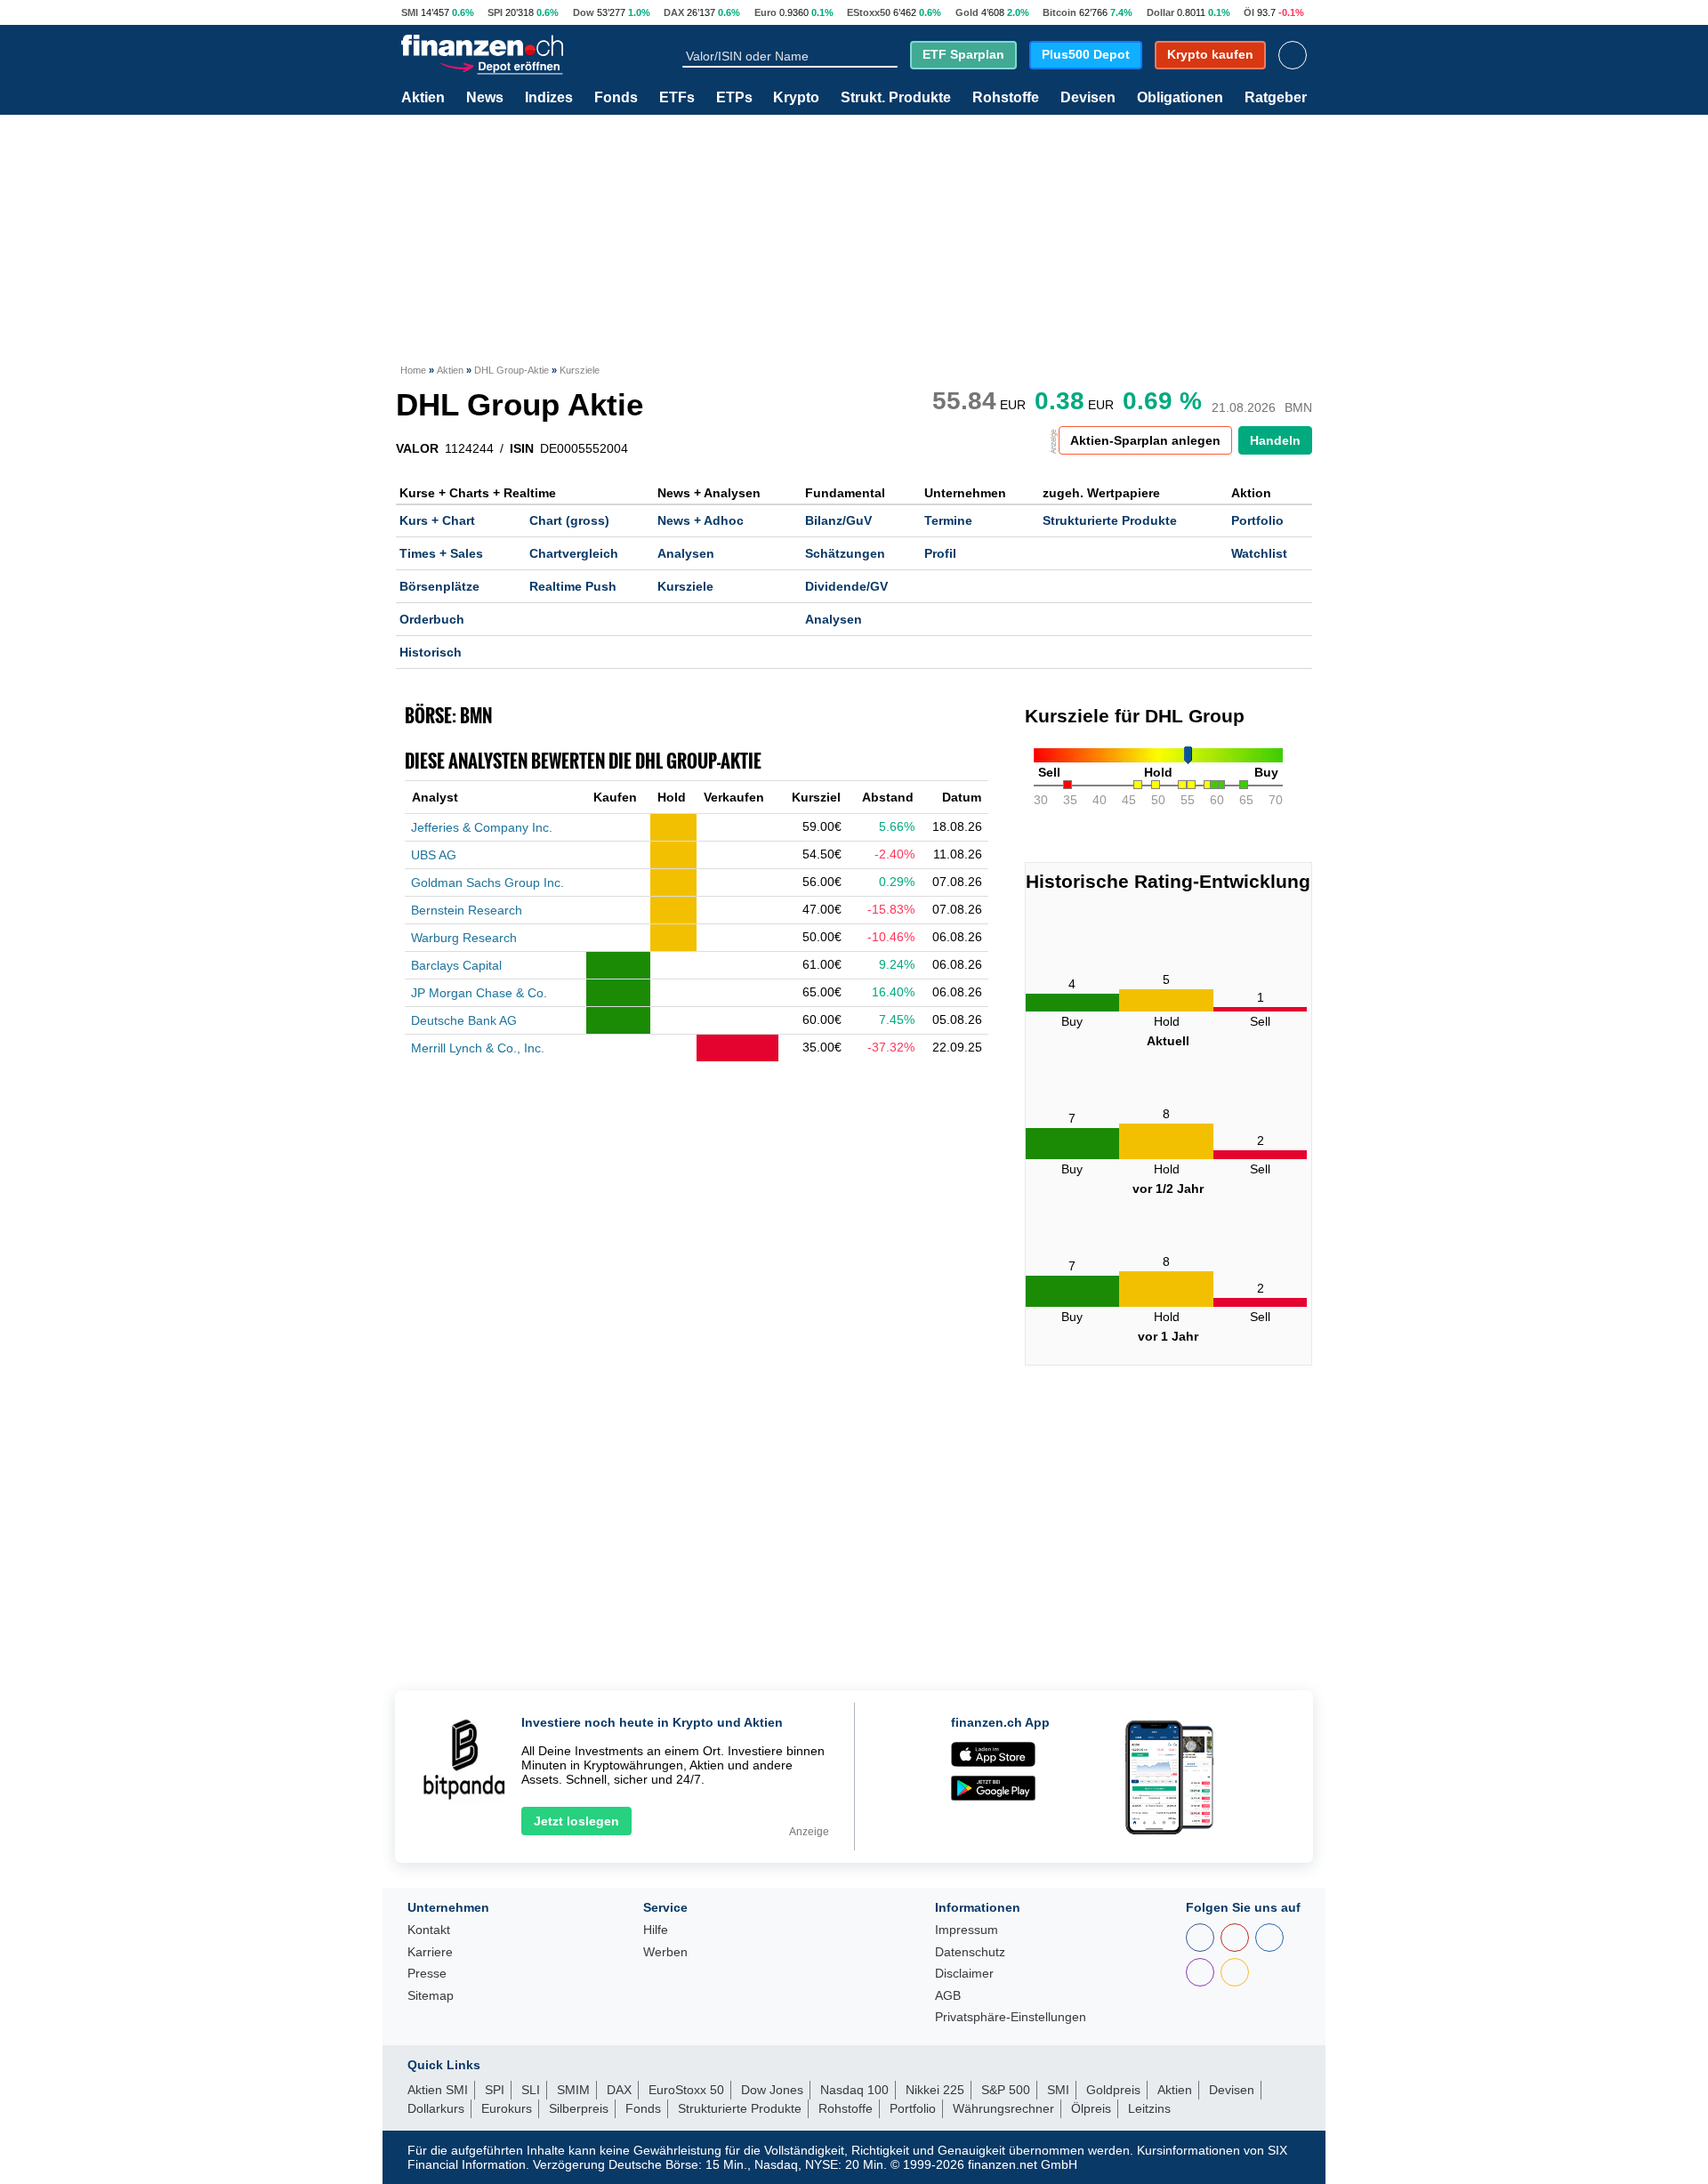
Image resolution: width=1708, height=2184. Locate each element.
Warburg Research (464, 938)
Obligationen (1180, 98)
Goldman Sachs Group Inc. (487, 882)
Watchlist (1259, 553)
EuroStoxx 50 (686, 2090)
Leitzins (1149, 2108)
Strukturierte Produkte (1110, 520)
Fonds (616, 98)
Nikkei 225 (935, 2090)
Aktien (423, 98)
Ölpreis (1091, 2108)
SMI (410, 12)
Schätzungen (845, 553)
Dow (584, 12)
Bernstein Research (467, 910)
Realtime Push (573, 586)
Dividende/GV (846, 586)
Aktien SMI (438, 2090)
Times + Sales (441, 553)
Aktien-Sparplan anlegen (1145, 440)
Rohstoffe (1006, 98)
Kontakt (429, 1930)
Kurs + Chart (437, 520)
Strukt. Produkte (896, 98)
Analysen (686, 553)
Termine (948, 520)
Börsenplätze (439, 586)
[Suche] (890, 55)
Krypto (796, 98)
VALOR (417, 448)
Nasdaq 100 (854, 2090)
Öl (1249, 12)
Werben (665, 1952)
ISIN (522, 448)
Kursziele (685, 586)
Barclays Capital (456, 965)
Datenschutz (970, 1952)
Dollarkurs (436, 2108)
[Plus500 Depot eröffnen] (501, 65)
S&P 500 (1006, 2090)
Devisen (1088, 98)
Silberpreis (579, 2108)
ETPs (734, 98)
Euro (765, 12)
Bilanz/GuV (838, 520)
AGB (948, 1996)
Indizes (549, 98)
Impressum (967, 1930)
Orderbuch (432, 619)
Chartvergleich (574, 553)
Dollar (1160, 12)
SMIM (573, 2090)
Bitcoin (1059, 12)
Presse (427, 1974)
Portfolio (1257, 520)
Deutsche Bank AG (464, 1020)
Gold (967, 12)
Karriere (430, 1952)
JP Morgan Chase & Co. (479, 993)
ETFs (677, 98)
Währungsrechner (1003, 2108)
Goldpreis (1113, 2090)
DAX (674, 12)
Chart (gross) (569, 520)
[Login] (1293, 55)
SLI (531, 2090)
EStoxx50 (869, 12)
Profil (940, 553)
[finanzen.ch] (482, 45)
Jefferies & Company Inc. (482, 827)
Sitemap (431, 1996)
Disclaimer (964, 1974)
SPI (495, 12)
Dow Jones (772, 2090)
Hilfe (656, 1930)
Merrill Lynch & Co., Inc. (478, 1048)
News (485, 98)
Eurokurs (507, 2108)
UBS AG (434, 855)
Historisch (431, 652)
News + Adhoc (701, 520)
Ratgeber (1276, 98)
